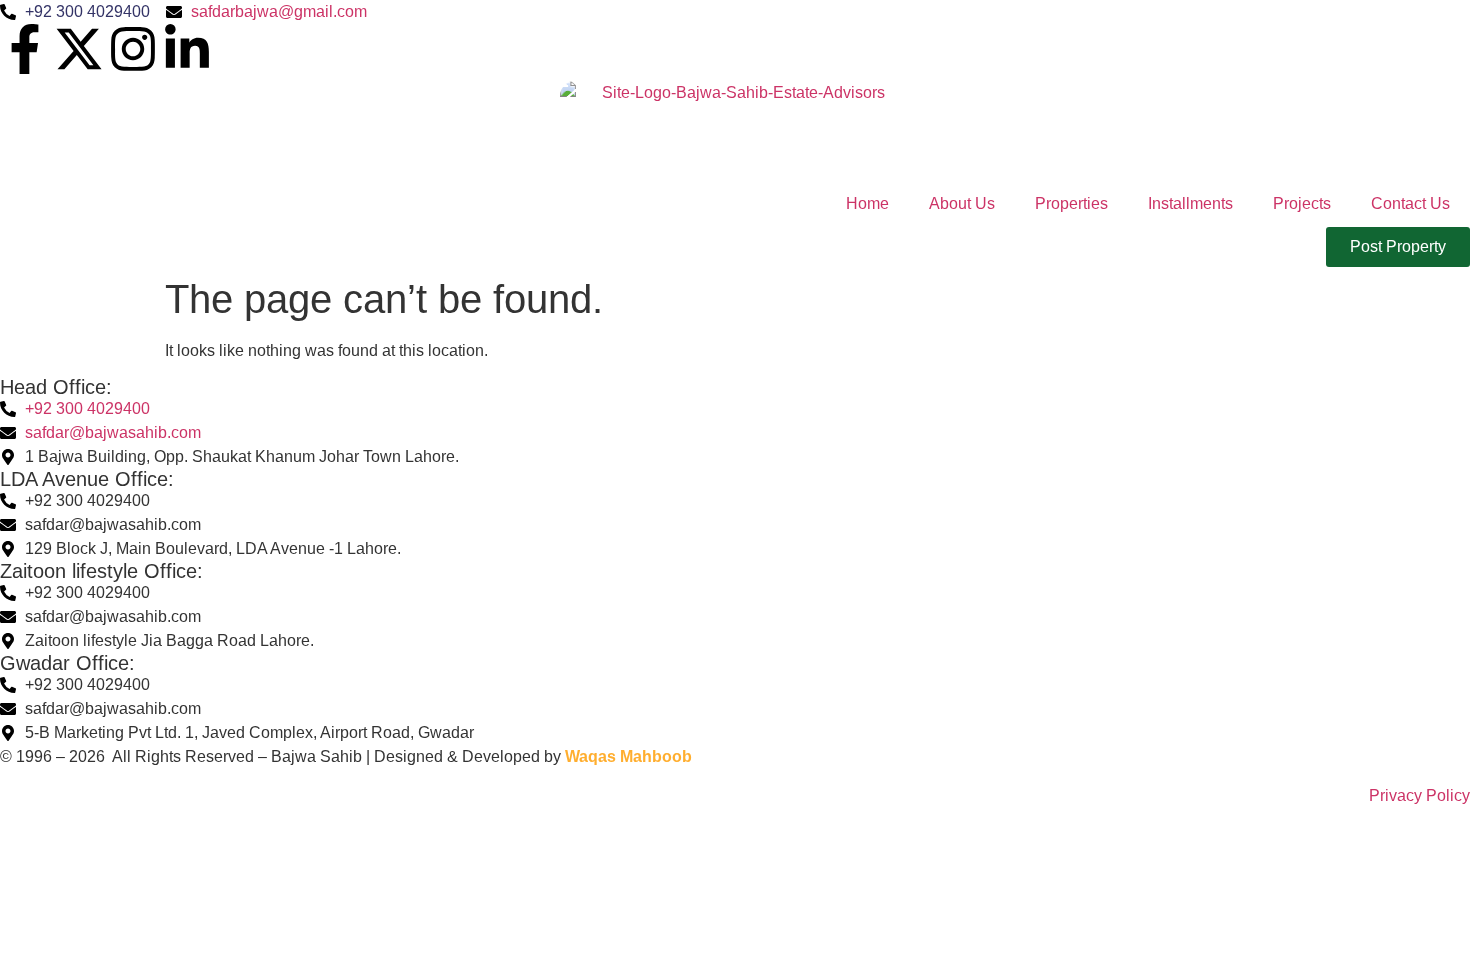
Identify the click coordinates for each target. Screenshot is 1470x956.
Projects (1302, 203)
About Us (962, 203)
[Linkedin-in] (187, 49)
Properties (1071, 203)
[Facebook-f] (25, 49)
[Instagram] (133, 49)
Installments (1190, 203)
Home (867, 203)
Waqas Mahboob (628, 756)
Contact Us (1410, 203)
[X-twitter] (79, 49)
